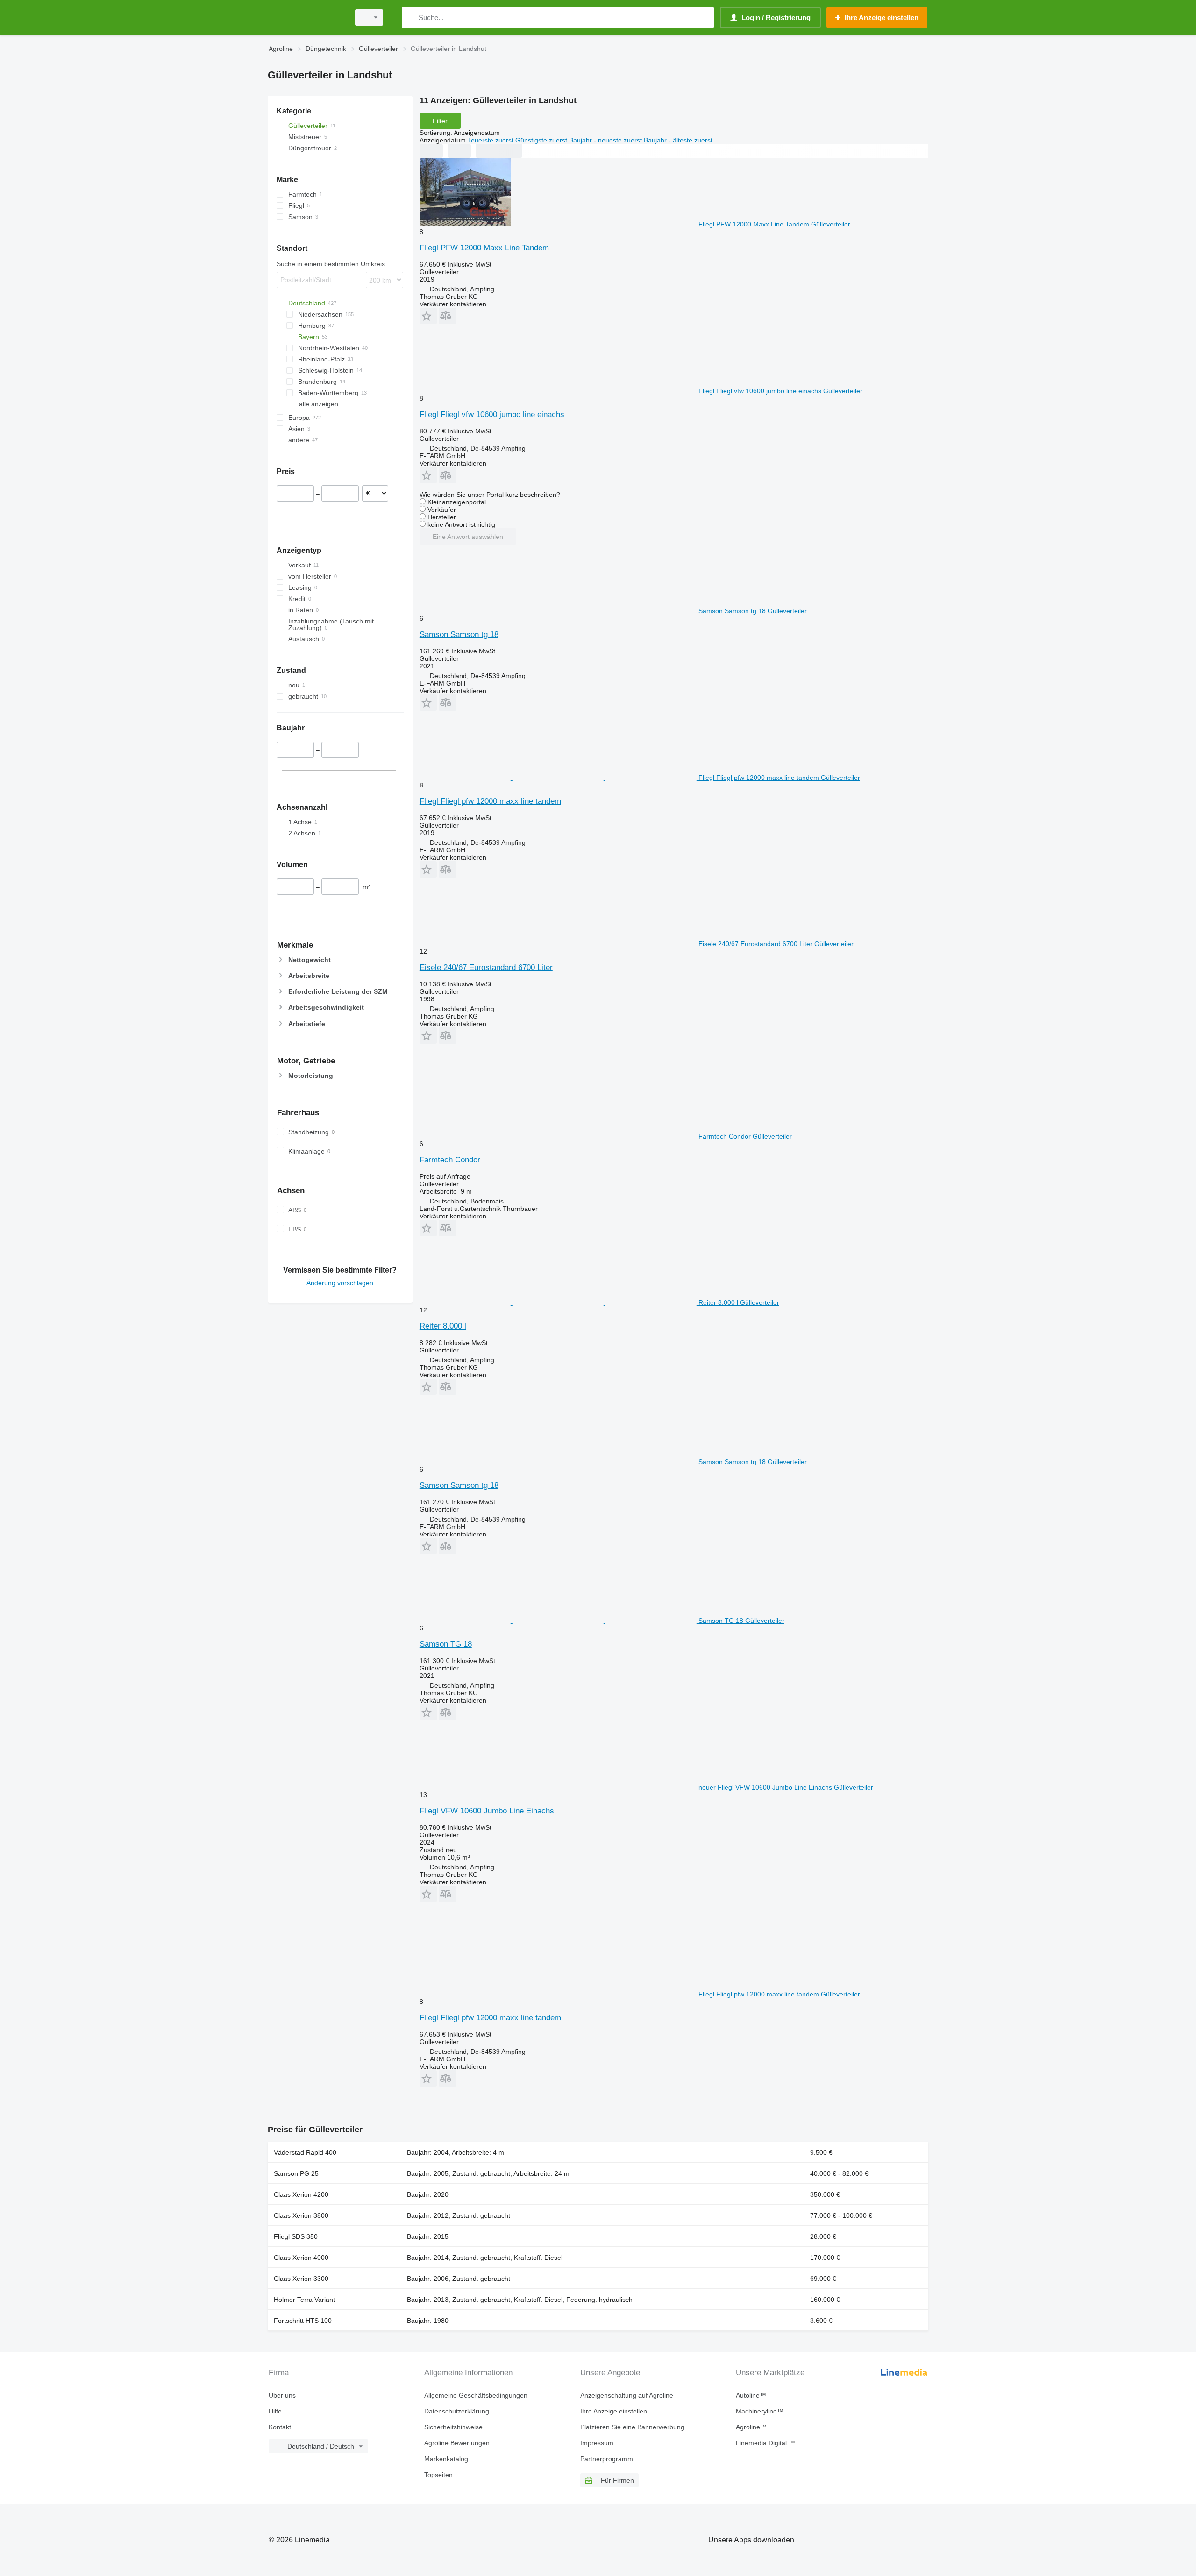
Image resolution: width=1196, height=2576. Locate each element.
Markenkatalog (446, 2459)
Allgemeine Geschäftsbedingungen (476, 2395)
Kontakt (280, 2427)
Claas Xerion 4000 (301, 2258)
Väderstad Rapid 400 (305, 2152)
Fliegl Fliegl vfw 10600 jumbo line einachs (492, 414)
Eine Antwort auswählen (468, 537)
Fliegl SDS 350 (296, 2236)
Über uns (282, 2395)
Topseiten (438, 2475)
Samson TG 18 (446, 1644)
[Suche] (411, 18)
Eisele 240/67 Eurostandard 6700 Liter (486, 967)
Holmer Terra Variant (304, 2300)
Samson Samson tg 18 (459, 634)
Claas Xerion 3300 (301, 2279)
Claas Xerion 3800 (301, 2215)
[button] (428, 316)
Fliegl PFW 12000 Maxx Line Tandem (484, 248)
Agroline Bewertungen (457, 2443)
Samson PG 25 (296, 2173)
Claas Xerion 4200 (301, 2194)
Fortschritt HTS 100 (303, 2321)
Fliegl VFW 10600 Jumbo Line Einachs (487, 1811)
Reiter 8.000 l (443, 1326)
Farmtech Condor (450, 1160)
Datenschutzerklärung (457, 2411)
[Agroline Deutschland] (306, 18)
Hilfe (275, 2411)
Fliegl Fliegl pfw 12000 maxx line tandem (490, 801)
